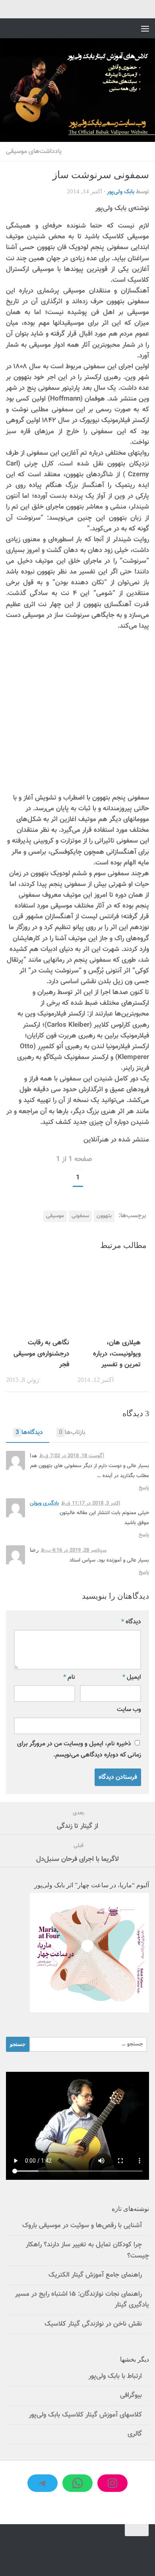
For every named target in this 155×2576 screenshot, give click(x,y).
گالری (135, 2434)
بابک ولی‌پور (121, 192)
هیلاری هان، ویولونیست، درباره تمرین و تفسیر (117, 1354)
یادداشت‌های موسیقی (34, 151)
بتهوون (104, 1216)
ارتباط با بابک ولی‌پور (115, 2376)
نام (69, 1677)
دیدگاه (131, 1622)
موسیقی (55, 1216)
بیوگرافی (131, 2395)
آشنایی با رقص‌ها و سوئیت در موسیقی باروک (82, 2226)
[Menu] (145, 28)
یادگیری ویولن (44, 1503)
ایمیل (132, 1677)
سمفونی (80, 1216)
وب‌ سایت (129, 1709)
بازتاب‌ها (72, 1432)
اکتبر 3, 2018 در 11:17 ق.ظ (91, 1503)
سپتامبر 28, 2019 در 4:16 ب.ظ (74, 1550)
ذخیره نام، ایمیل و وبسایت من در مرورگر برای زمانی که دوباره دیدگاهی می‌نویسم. (79, 1749)
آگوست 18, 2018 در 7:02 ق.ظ (72, 1456)
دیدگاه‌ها (29, 1432)
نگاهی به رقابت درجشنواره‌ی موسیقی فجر (41, 1354)
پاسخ (144, 1488)
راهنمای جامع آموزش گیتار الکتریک (95, 2275)
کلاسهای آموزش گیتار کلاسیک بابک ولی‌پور (85, 2415)
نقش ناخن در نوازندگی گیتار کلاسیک (93, 2324)
